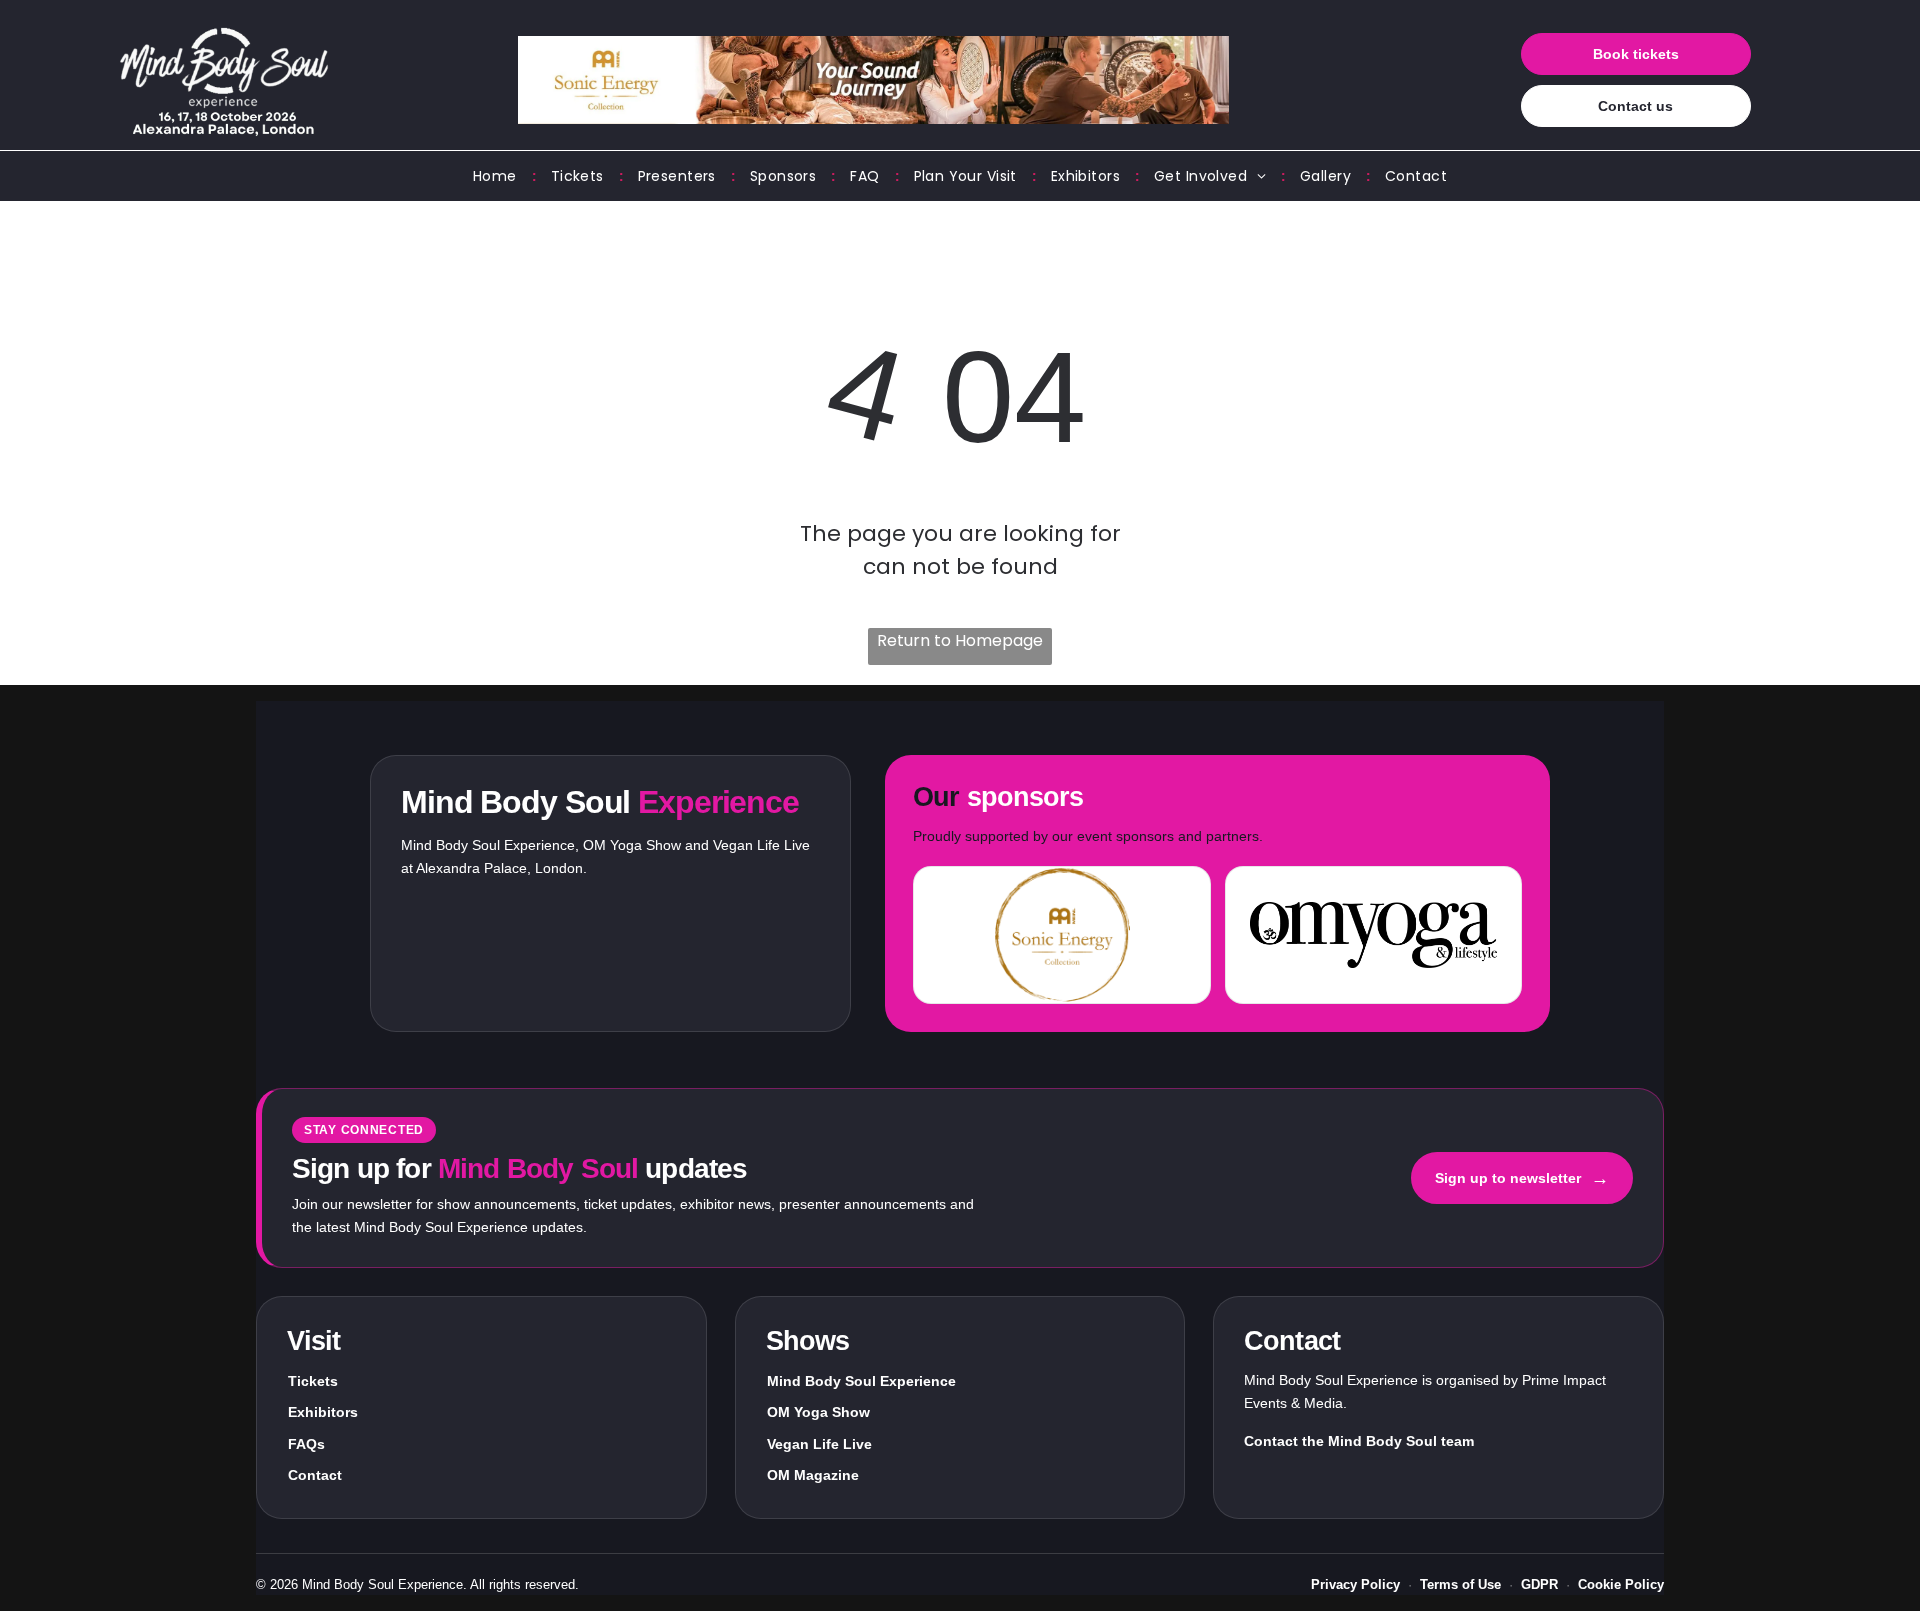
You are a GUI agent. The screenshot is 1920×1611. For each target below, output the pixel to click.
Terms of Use (1460, 1584)
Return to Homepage (960, 640)
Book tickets (1636, 54)
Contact (315, 1475)
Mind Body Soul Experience (861, 1381)
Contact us (1635, 106)
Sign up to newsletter (1522, 1178)
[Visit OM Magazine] (1373, 935)
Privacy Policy (1355, 1584)
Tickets (313, 1381)
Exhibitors (323, 1412)
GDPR (1539, 1584)
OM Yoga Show (818, 1412)
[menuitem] (497, 176)
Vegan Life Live (819, 1444)
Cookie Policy (1621, 1584)
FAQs (306, 1444)
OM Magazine (813, 1475)
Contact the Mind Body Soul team (1359, 1441)
